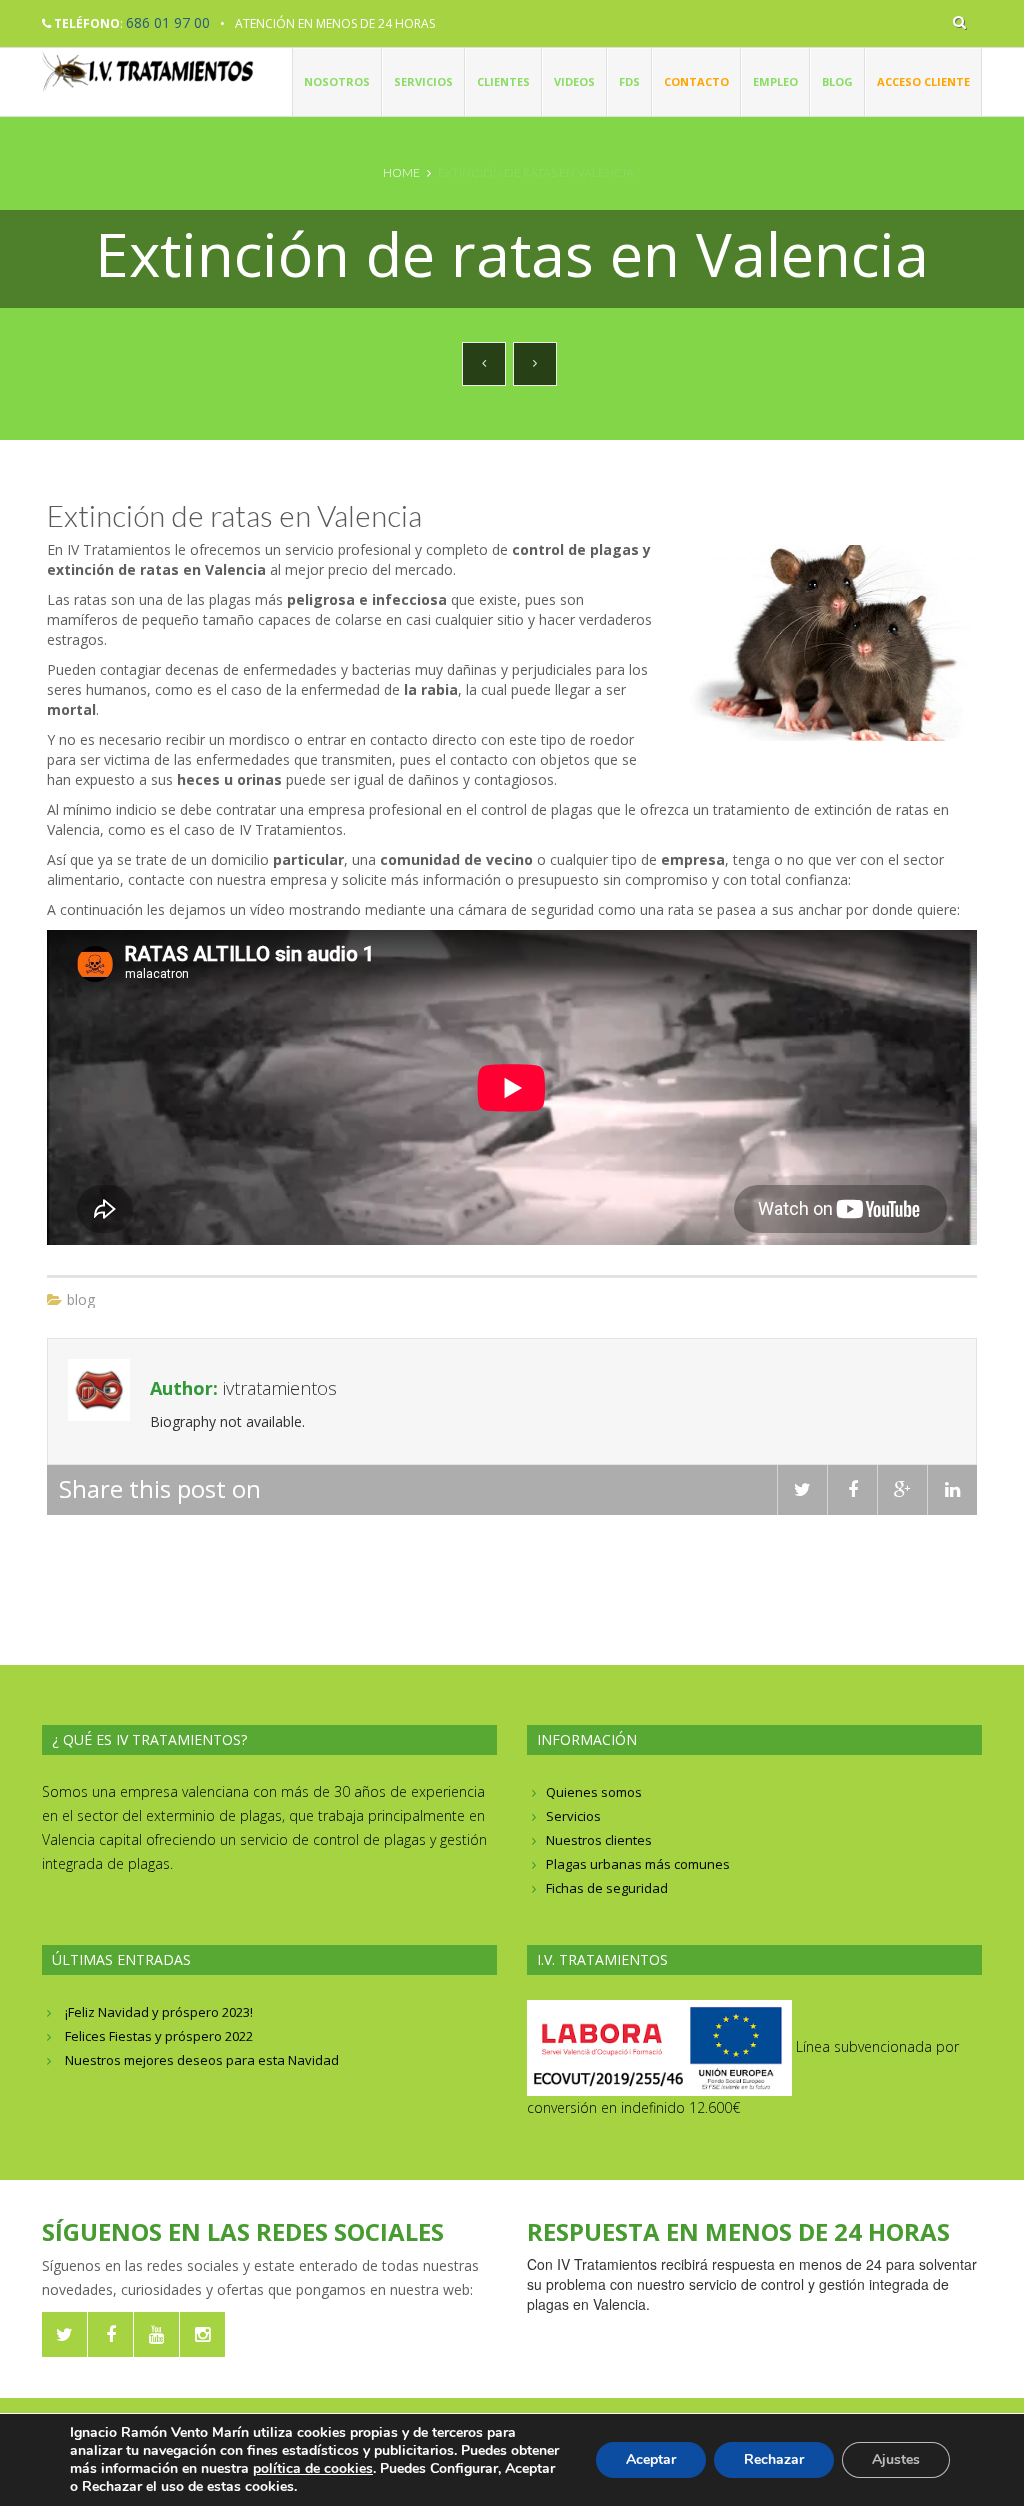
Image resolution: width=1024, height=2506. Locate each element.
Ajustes (896, 2459)
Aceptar (651, 2459)
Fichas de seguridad (607, 1888)
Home (401, 172)
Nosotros (337, 81)
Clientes (503, 81)
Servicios (423, 81)
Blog (837, 81)
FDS (629, 81)
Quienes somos (594, 1792)
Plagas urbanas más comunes (638, 1864)
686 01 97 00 (168, 22)
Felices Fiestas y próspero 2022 (159, 2036)
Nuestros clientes (599, 1840)
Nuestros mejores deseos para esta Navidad (202, 2060)
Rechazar (774, 2459)
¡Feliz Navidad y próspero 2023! (159, 2012)
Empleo (775, 81)
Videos (574, 81)
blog (81, 1299)
